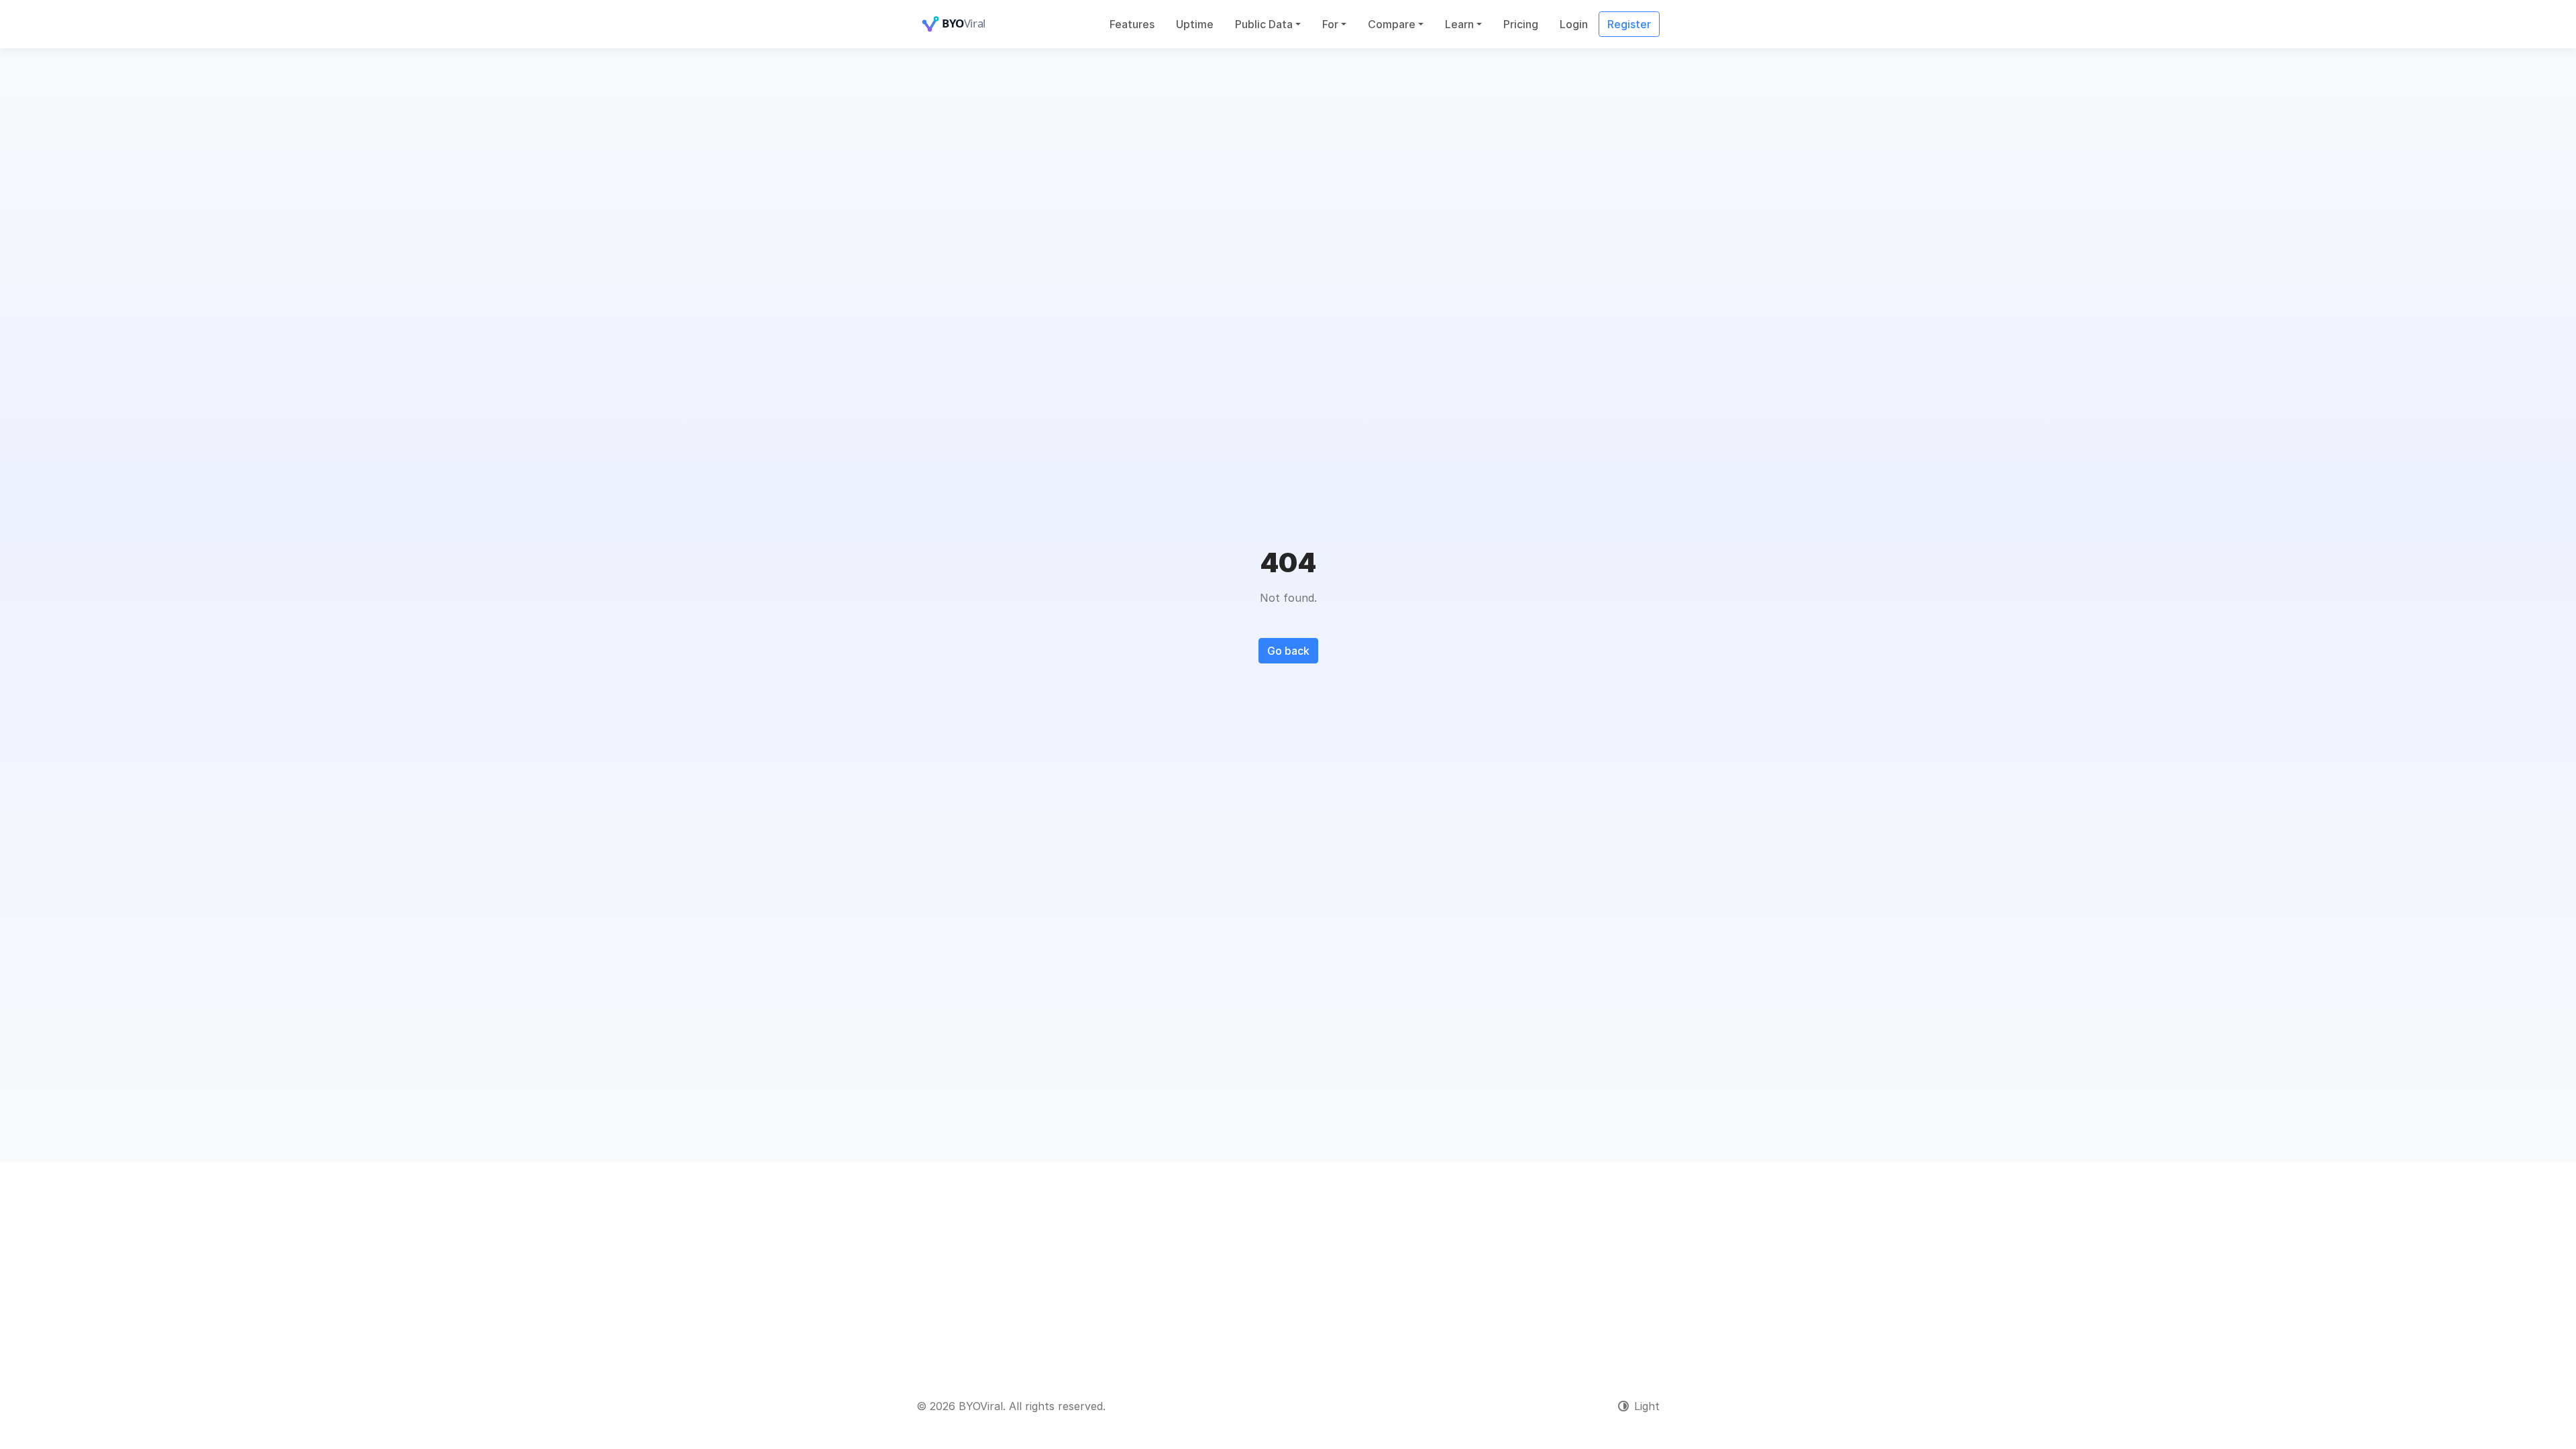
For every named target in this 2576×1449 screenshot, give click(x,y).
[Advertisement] (1288, 1263)
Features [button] (1132, 24)
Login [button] (1574, 24)
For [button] (1330, 24)
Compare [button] (1392, 24)
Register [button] (1629, 24)
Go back (1288, 651)
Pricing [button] (1521, 24)
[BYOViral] (970, 24)
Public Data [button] (1264, 24)
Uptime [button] (1195, 24)
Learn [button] (1459, 24)
